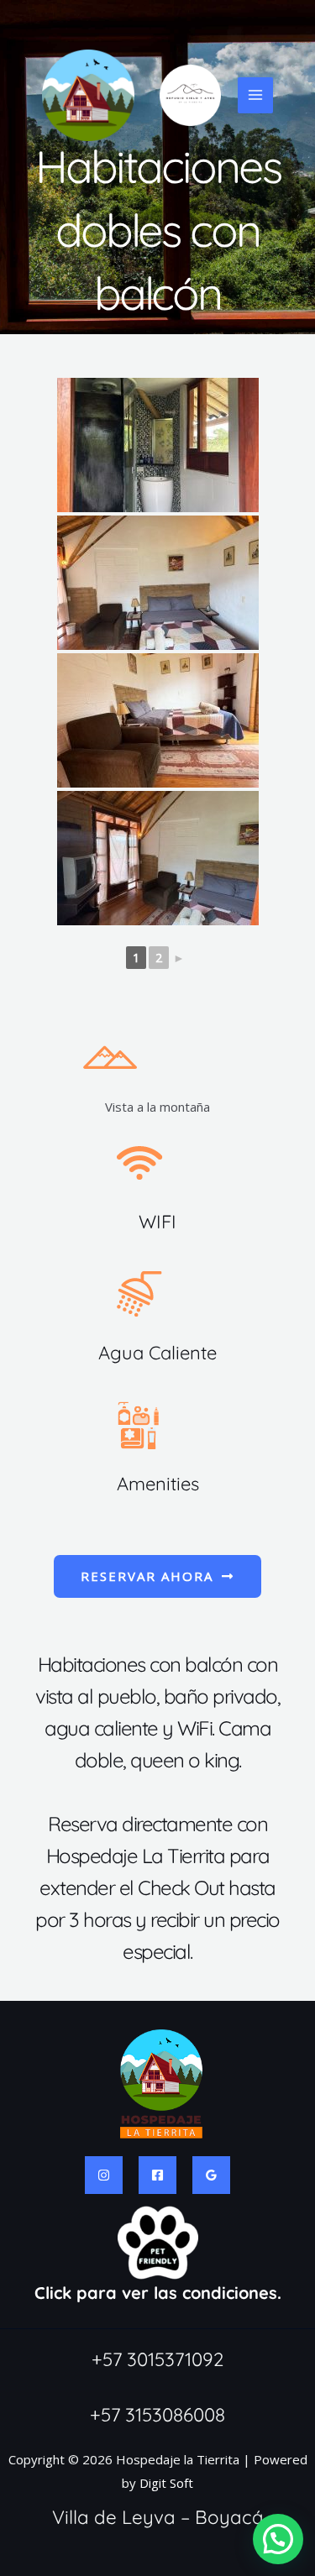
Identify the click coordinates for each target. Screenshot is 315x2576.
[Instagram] (104, 2175)
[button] (278, 2539)
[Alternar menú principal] (256, 95)
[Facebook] (157, 2175)
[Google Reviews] (211, 2175)
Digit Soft (166, 2483)
